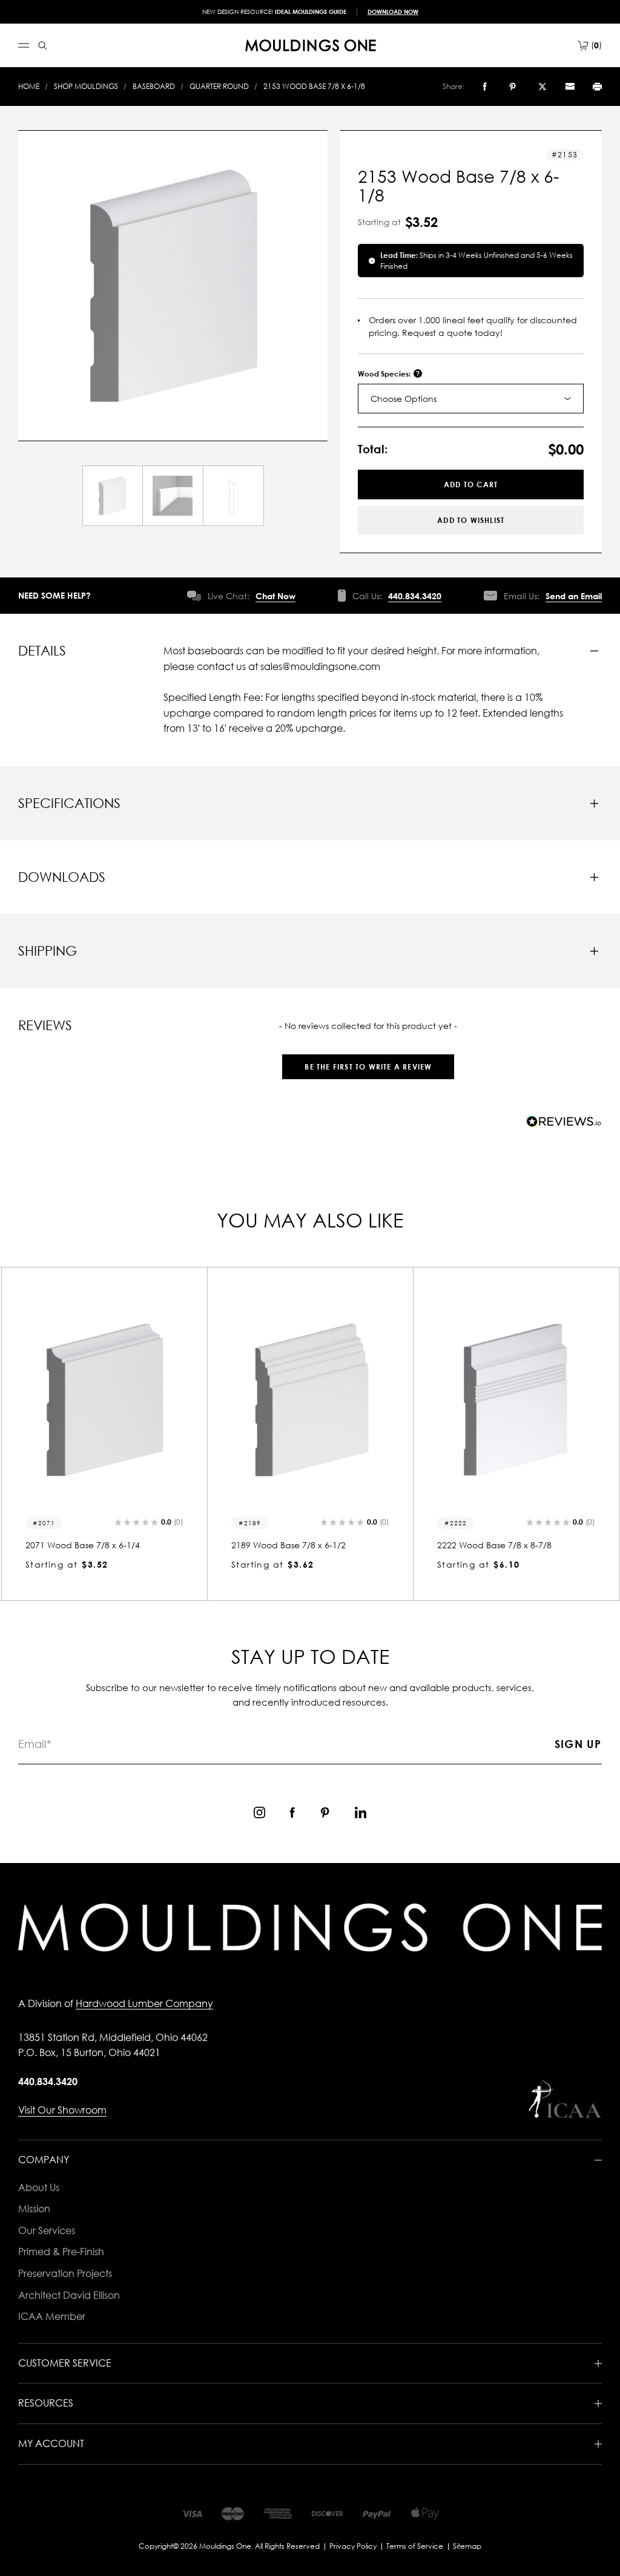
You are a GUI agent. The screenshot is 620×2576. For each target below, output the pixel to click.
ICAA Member (52, 2316)
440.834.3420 (415, 596)
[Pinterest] (513, 87)
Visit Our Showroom (62, 2110)
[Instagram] (259, 1812)
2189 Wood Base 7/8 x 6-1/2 (289, 1545)
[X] (542, 87)
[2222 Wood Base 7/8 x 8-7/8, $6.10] (516, 1400)
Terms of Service (415, 2546)
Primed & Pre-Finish (61, 2252)
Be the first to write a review (368, 1067)
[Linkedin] (361, 1812)
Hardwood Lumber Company (144, 2003)
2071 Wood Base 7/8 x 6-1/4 (83, 1545)
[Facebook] (485, 87)
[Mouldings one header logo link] (311, 45)
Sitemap (467, 2546)
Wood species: (385, 374)
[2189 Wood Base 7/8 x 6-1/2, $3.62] (310, 1400)
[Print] (597, 87)
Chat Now (275, 596)
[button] (368, 1061)
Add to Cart (471, 485)
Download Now (393, 11)
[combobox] (471, 399)
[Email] (570, 87)
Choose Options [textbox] (404, 399)
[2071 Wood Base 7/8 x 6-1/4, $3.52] (104, 1400)
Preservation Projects (65, 2273)
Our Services (47, 2230)
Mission (34, 2209)
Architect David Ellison (69, 2295)
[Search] (43, 46)
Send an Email (574, 596)
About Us (39, 2187)
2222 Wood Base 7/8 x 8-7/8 (494, 1545)
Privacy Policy (353, 2546)
